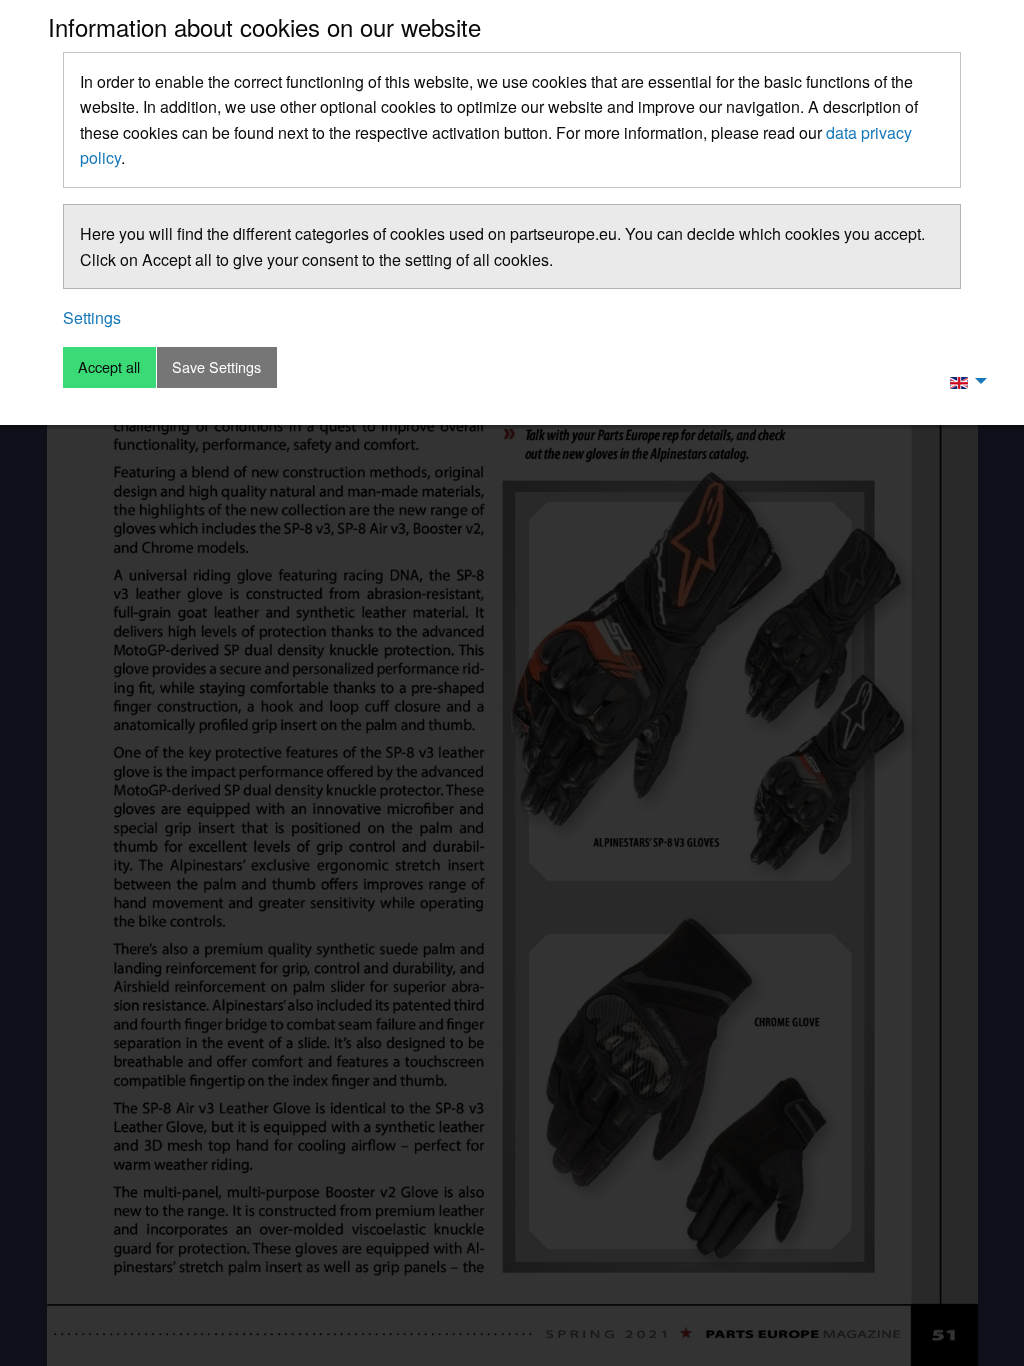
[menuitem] (963, 381)
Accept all (109, 366)
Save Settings (216, 366)
